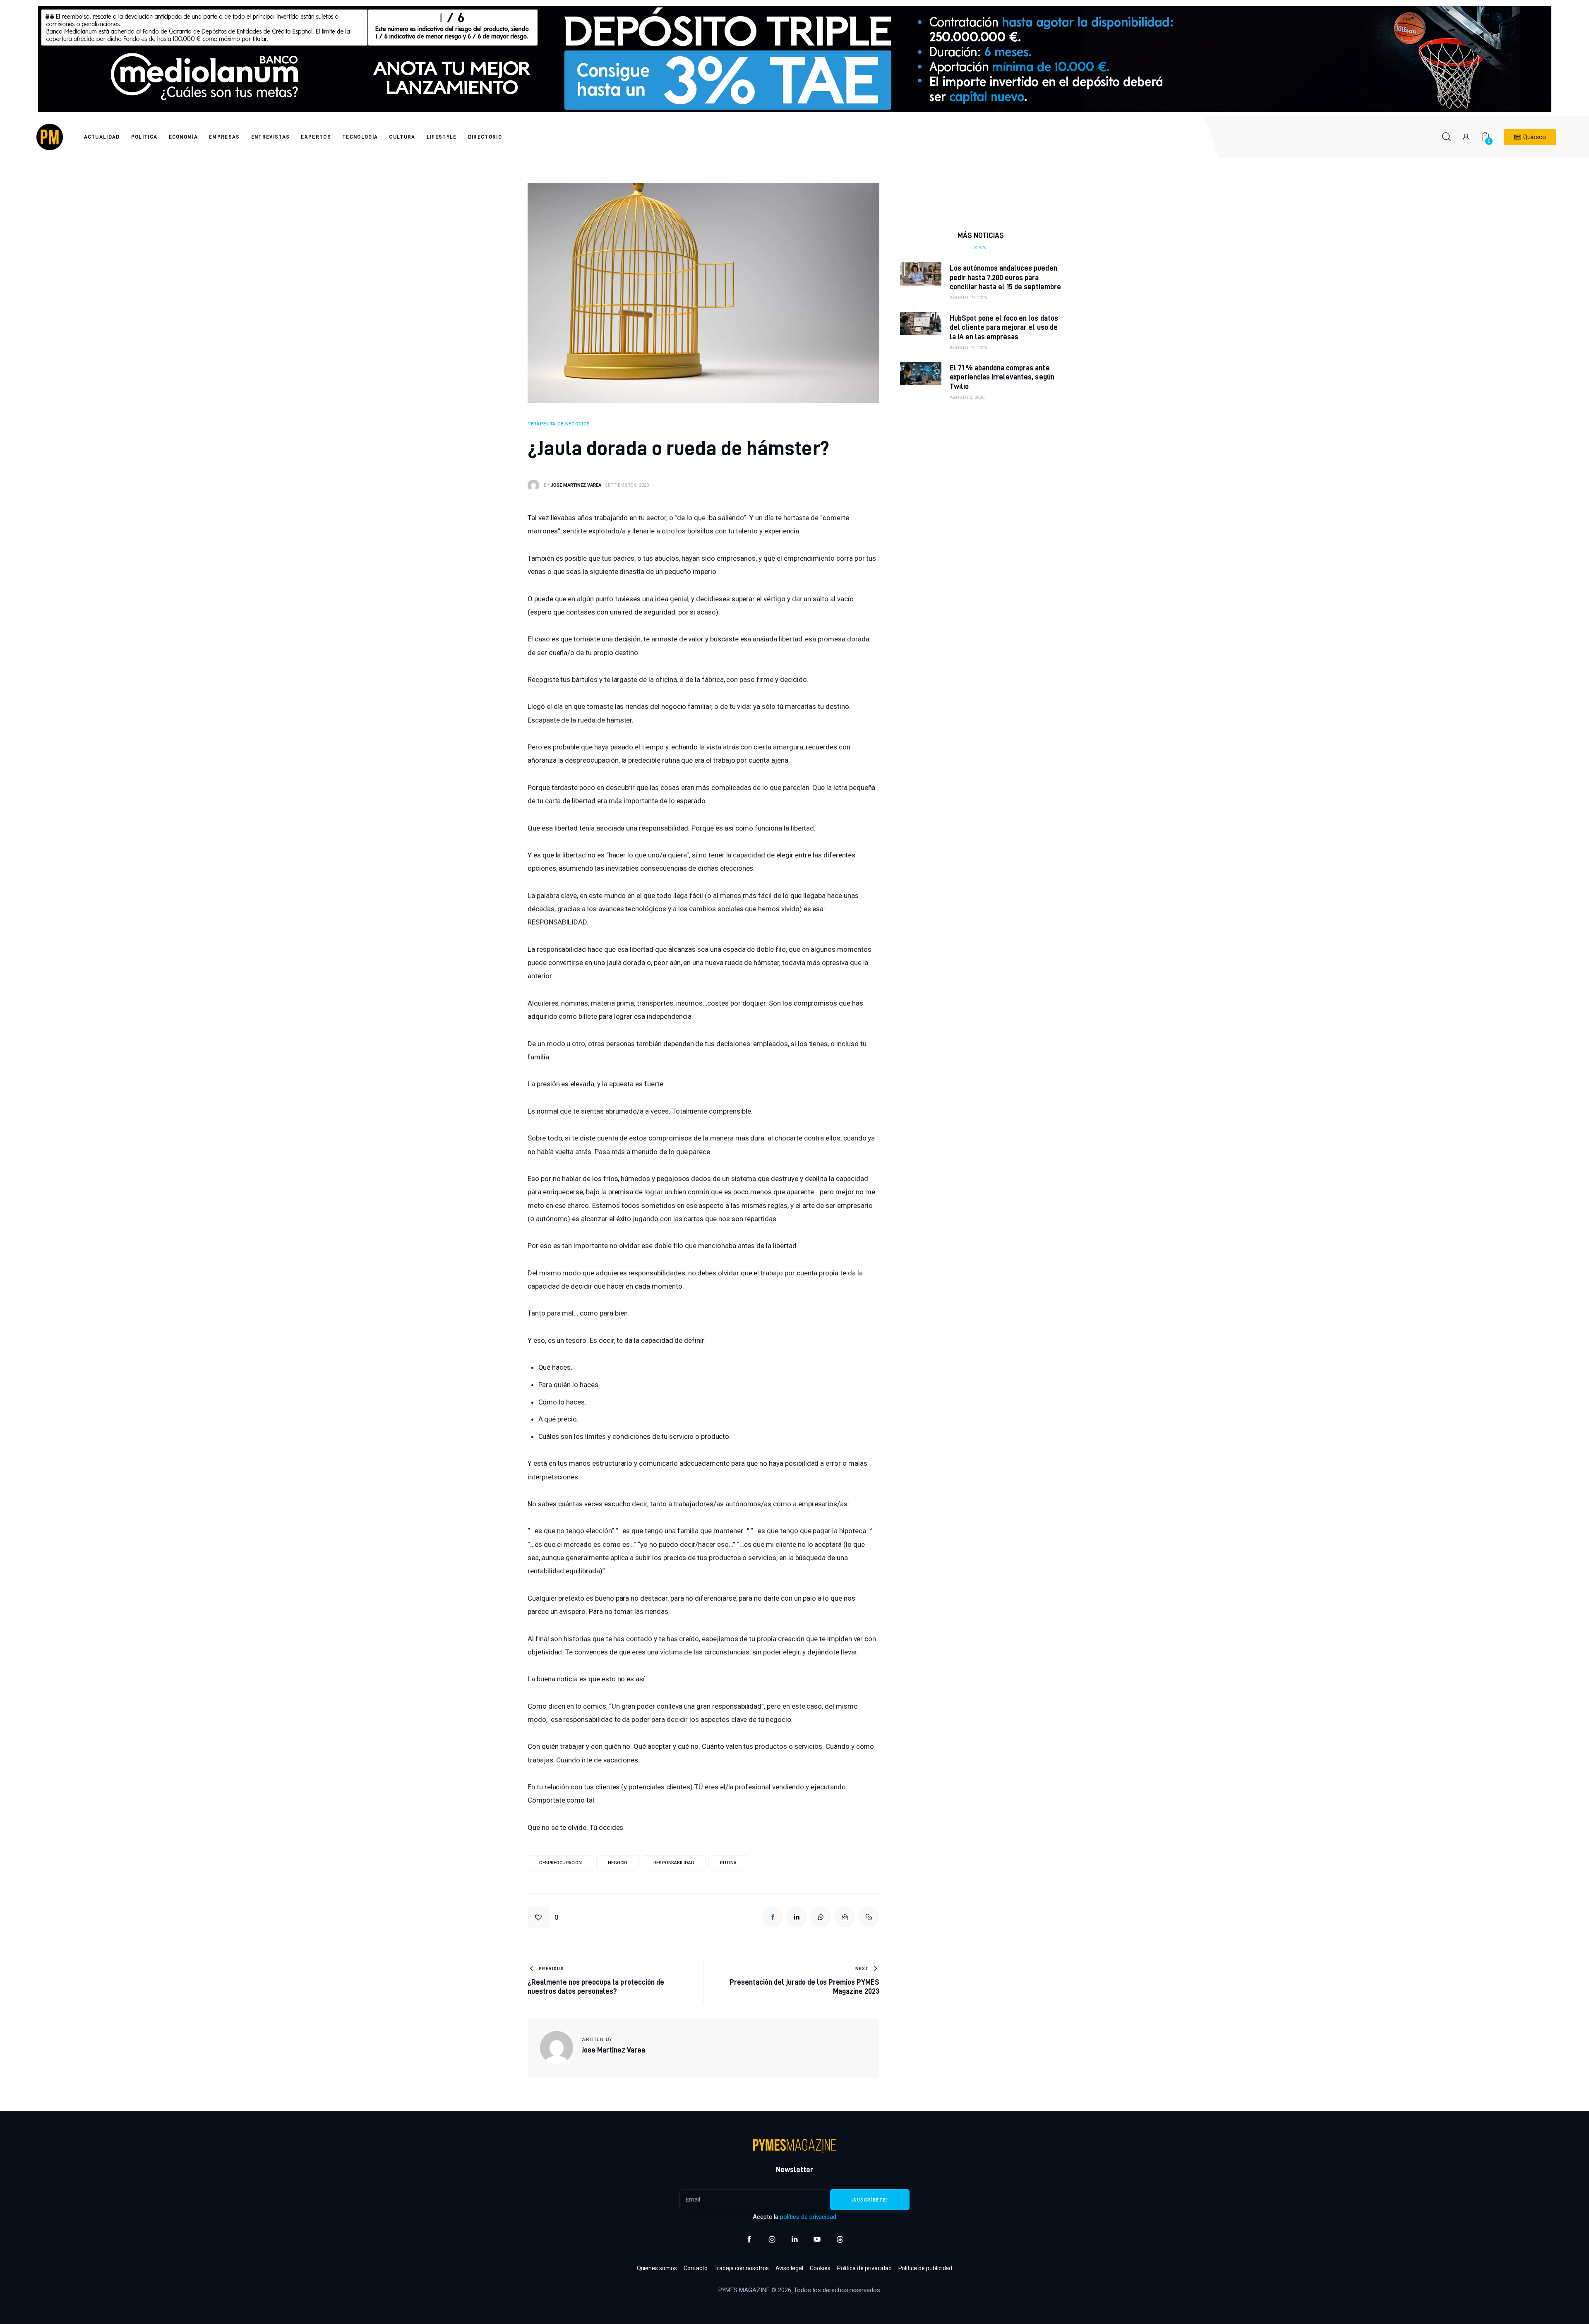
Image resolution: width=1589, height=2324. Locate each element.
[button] (543, 1917)
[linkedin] (795, 2239)
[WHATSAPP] (821, 1917)
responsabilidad (674, 1863)
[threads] (840, 2239)
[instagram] (772, 2239)
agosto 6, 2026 (967, 397)
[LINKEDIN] (797, 1917)
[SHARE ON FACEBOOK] (773, 1917)
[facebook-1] (749, 2239)
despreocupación (560, 1863)
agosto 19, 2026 (968, 298)
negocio (618, 1863)
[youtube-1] (817, 2239)
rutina (728, 1863)
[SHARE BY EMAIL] (845, 1917)
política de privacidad (808, 2217)
